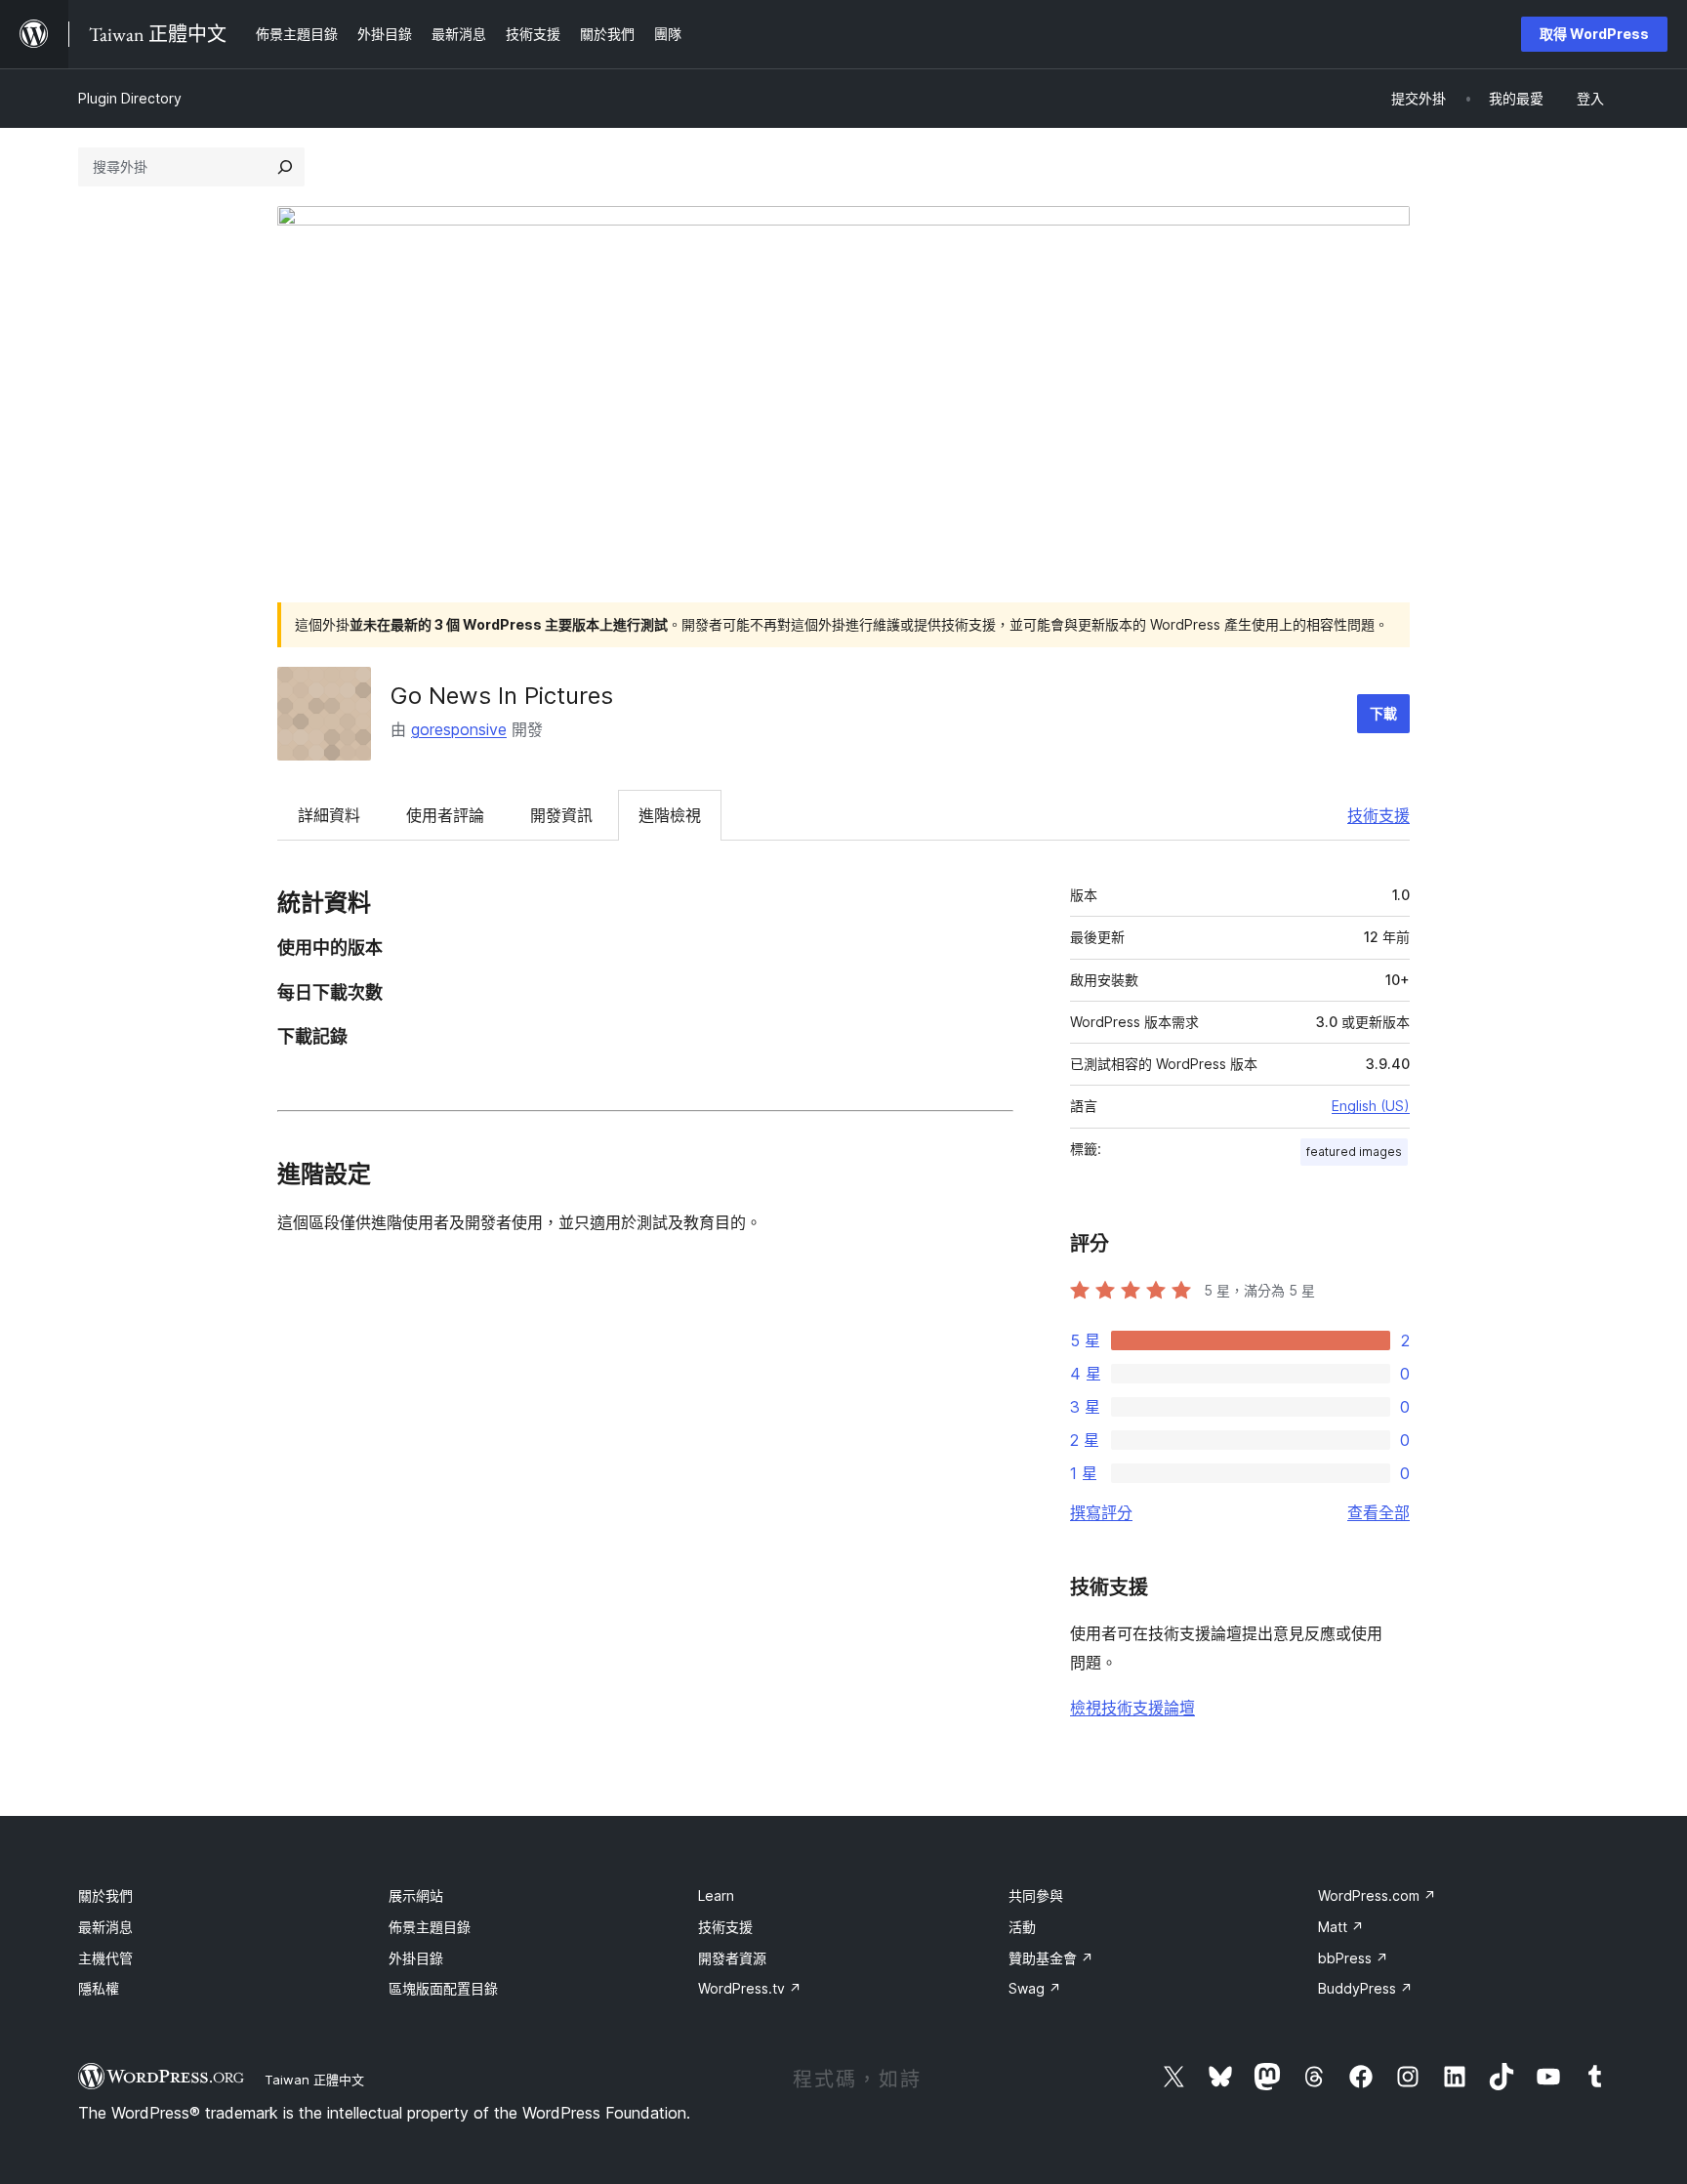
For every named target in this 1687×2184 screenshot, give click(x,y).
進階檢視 (670, 815)
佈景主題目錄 (430, 1927)
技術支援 (1378, 815)
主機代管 (105, 1958)
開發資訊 (561, 815)
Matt (1341, 1927)
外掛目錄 (416, 1958)
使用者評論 (445, 815)
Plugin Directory (130, 98)
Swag (1035, 1988)
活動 (1022, 1927)
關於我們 (105, 1896)
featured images (1354, 1152)
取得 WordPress (1594, 34)
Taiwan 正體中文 (314, 2080)
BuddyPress (1365, 1988)
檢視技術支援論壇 (1132, 1708)
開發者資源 (732, 1958)
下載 (1383, 713)
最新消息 (105, 1927)
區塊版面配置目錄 (443, 1988)
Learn (716, 1896)
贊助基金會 (1051, 1958)
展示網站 (416, 1896)
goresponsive (459, 729)
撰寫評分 (1101, 1512)
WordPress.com (1377, 1896)
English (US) (1371, 1106)
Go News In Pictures (502, 696)
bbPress (1353, 1958)
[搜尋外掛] (285, 167)
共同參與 (1036, 1896)
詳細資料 (329, 815)
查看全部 (1378, 1512)
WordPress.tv (750, 1988)
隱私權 (99, 1988)
